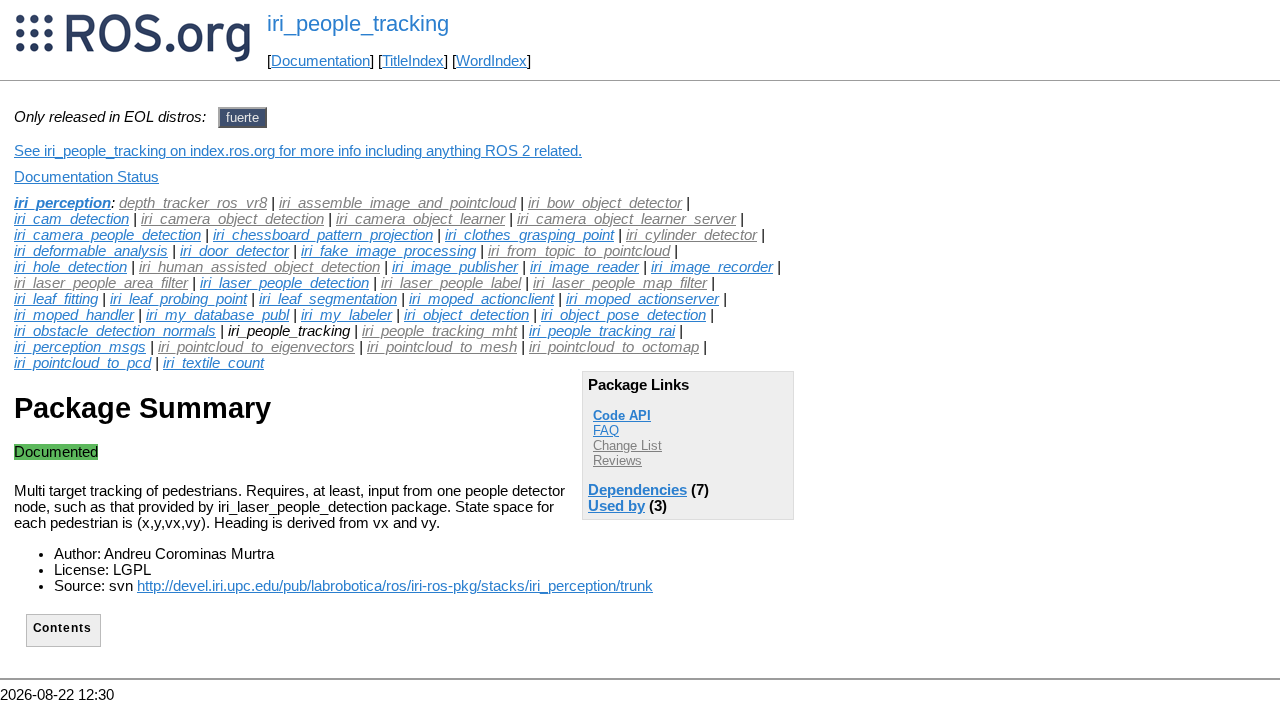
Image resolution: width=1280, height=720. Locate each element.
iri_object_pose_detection (623, 315)
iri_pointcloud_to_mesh (442, 347)
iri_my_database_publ (217, 315)
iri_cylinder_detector (691, 235)
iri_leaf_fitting (56, 299)
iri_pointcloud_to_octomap (614, 347)
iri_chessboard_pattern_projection (323, 235)
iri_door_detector (234, 251)
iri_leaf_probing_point (178, 299)
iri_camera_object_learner (420, 219)
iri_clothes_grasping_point (529, 235)
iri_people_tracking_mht (439, 331)
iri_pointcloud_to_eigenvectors (256, 347)
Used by (616, 506)
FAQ (606, 430)
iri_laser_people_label (451, 283)
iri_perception (62, 203)
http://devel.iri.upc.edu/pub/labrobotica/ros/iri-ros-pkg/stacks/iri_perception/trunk (395, 586)
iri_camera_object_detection (232, 219)
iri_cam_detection (71, 219)
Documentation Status (86, 177)
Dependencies (637, 490)
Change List (627, 445)
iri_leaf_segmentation (328, 299)
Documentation (320, 61)
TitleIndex (413, 61)
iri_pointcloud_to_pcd (82, 363)
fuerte (242, 117)
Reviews (617, 460)
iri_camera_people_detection (107, 235)
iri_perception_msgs (80, 347)
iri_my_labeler (346, 315)
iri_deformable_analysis (91, 251)
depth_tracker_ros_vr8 (193, 203)
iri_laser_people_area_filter (101, 283)
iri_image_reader (584, 267)
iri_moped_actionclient (481, 299)
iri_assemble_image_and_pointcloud (397, 203)
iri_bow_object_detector (605, 203)
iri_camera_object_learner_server (626, 219)
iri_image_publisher (455, 267)
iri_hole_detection (70, 267)
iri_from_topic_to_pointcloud (579, 251)
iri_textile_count (213, 363)
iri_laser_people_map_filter (620, 283)
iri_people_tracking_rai (602, 331)
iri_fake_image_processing (388, 251)
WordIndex (491, 61)
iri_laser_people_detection (284, 283)
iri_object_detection (466, 315)
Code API (622, 415)
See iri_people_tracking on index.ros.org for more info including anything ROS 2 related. (298, 151)
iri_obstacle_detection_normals (115, 331)
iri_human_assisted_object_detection (259, 267)
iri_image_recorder (712, 267)
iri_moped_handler (74, 315)
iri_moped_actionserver (642, 299)
